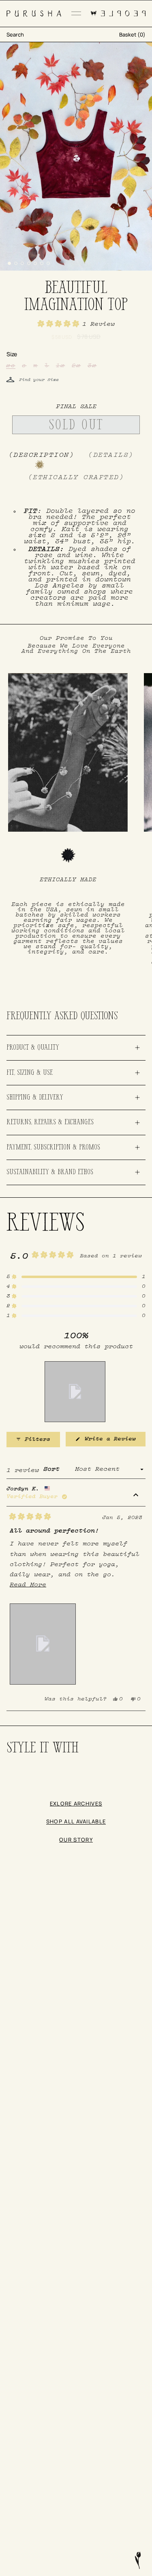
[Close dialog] (140, 9)
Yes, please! (76, 1335)
